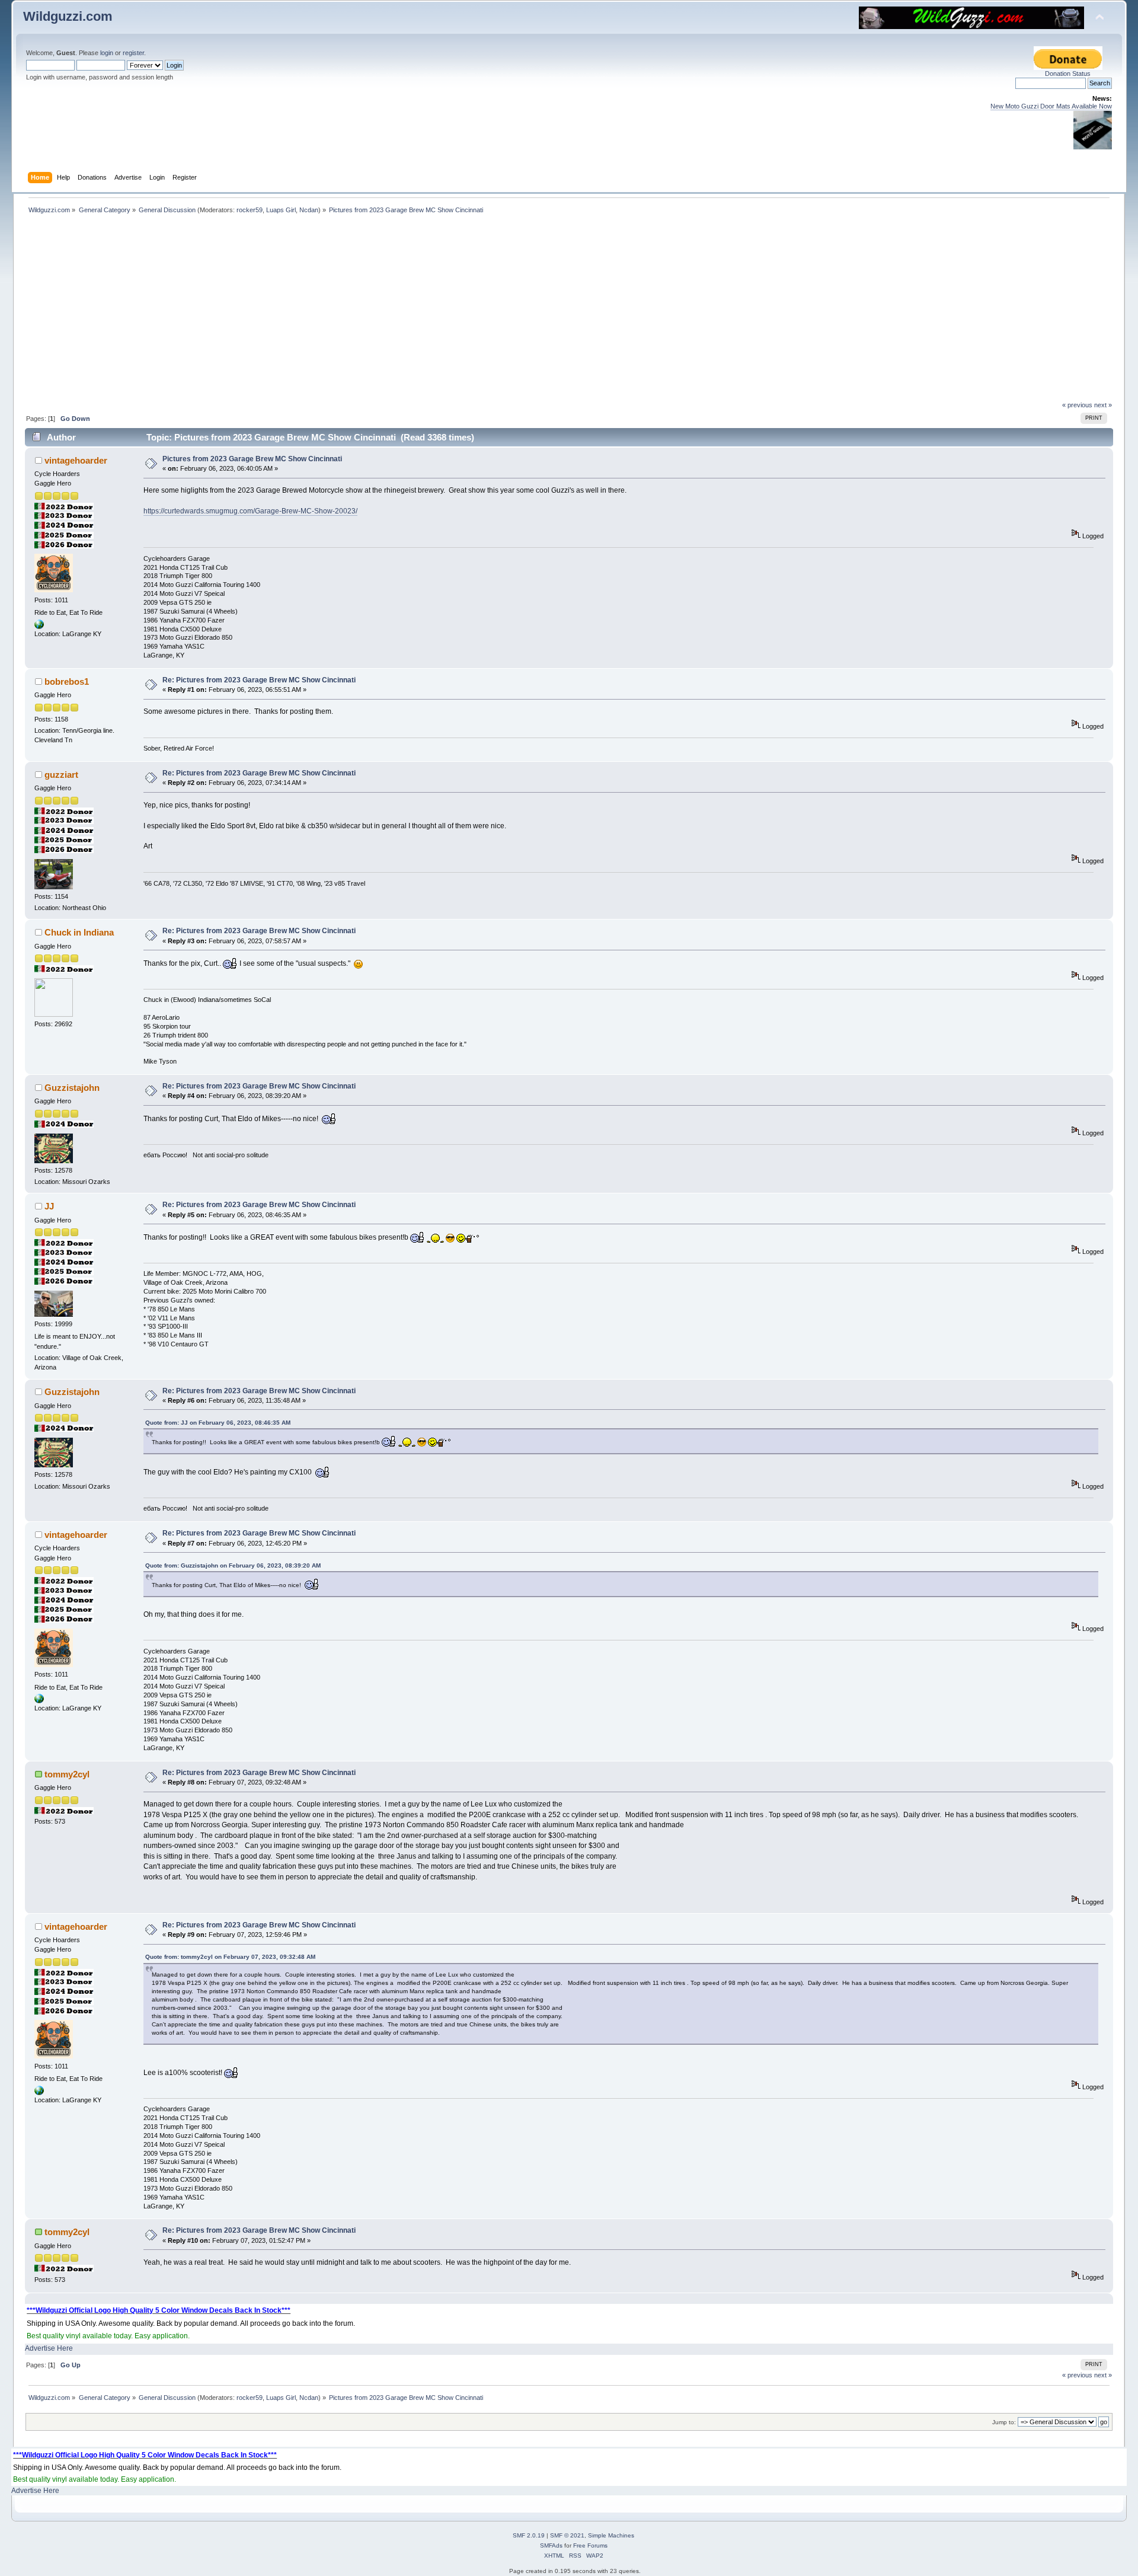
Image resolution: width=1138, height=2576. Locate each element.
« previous (1077, 405)
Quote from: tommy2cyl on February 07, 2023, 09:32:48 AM (230, 1957)
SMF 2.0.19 (529, 2535)
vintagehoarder (76, 460)
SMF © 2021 (567, 2535)
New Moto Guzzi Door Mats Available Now (1051, 106)
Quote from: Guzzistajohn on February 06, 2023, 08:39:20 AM (233, 1565)
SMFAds (551, 2545)
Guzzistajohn (72, 1088)
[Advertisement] (569, 312)
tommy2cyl (67, 1774)
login (107, 53)
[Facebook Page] (39, 627)
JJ (49, 1206)
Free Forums (590, 2545)
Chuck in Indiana (79, 932)
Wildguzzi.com (68, 16)
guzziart (61, 775)
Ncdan (309, 210)
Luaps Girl (281, 210)
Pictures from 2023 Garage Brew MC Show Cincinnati (252, 459)
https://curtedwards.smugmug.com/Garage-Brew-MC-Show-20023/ (250, 511)
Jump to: (1004, 2422)
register (133, 53)
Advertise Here (49, 2348)
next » (1103, 405)
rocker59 (250, 210)
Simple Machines (611, 2535)
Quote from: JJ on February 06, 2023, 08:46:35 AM (218, 1423)
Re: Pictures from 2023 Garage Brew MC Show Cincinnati (259, 680)
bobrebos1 (67, 681)
